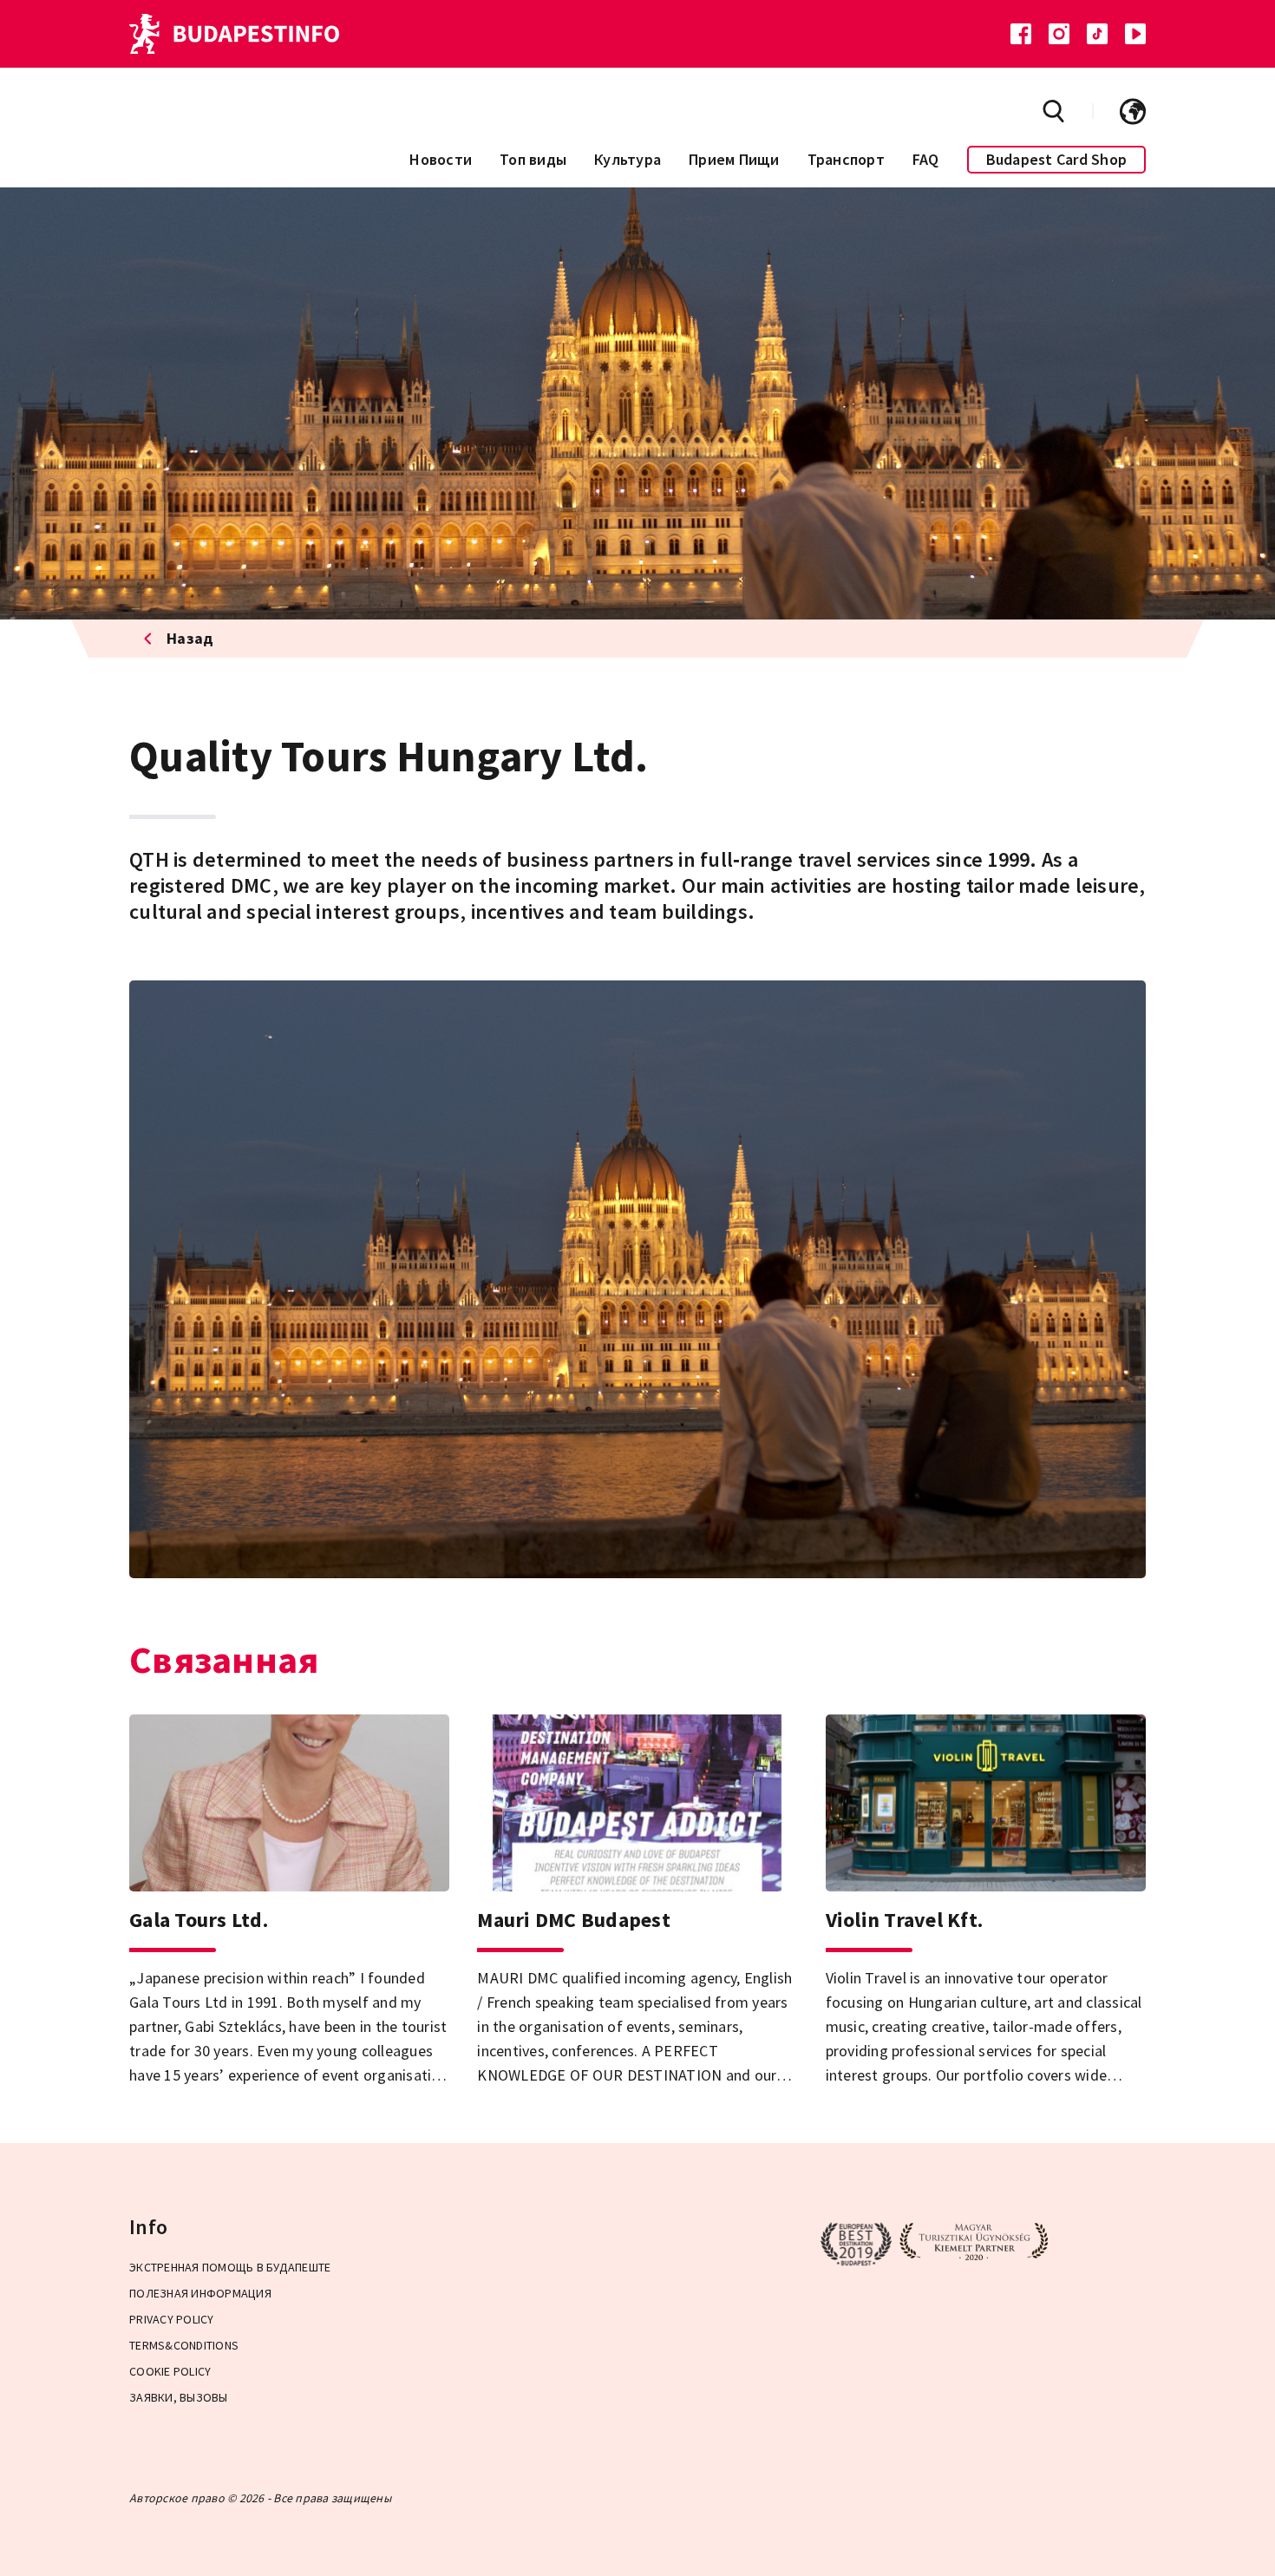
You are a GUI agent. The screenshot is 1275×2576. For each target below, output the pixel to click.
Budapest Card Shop (1057, 159)
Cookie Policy (170, 2371)
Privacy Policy (172, 2319)
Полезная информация (200, 2293)
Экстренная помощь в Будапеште (230, 2267)
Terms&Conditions (184, 2345)
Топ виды (533, 159)
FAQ (926, 159)
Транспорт (846, 159)
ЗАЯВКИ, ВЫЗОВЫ (179, 2397)
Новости (441, 159)
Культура (628, 159)
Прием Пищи (734, 159)
